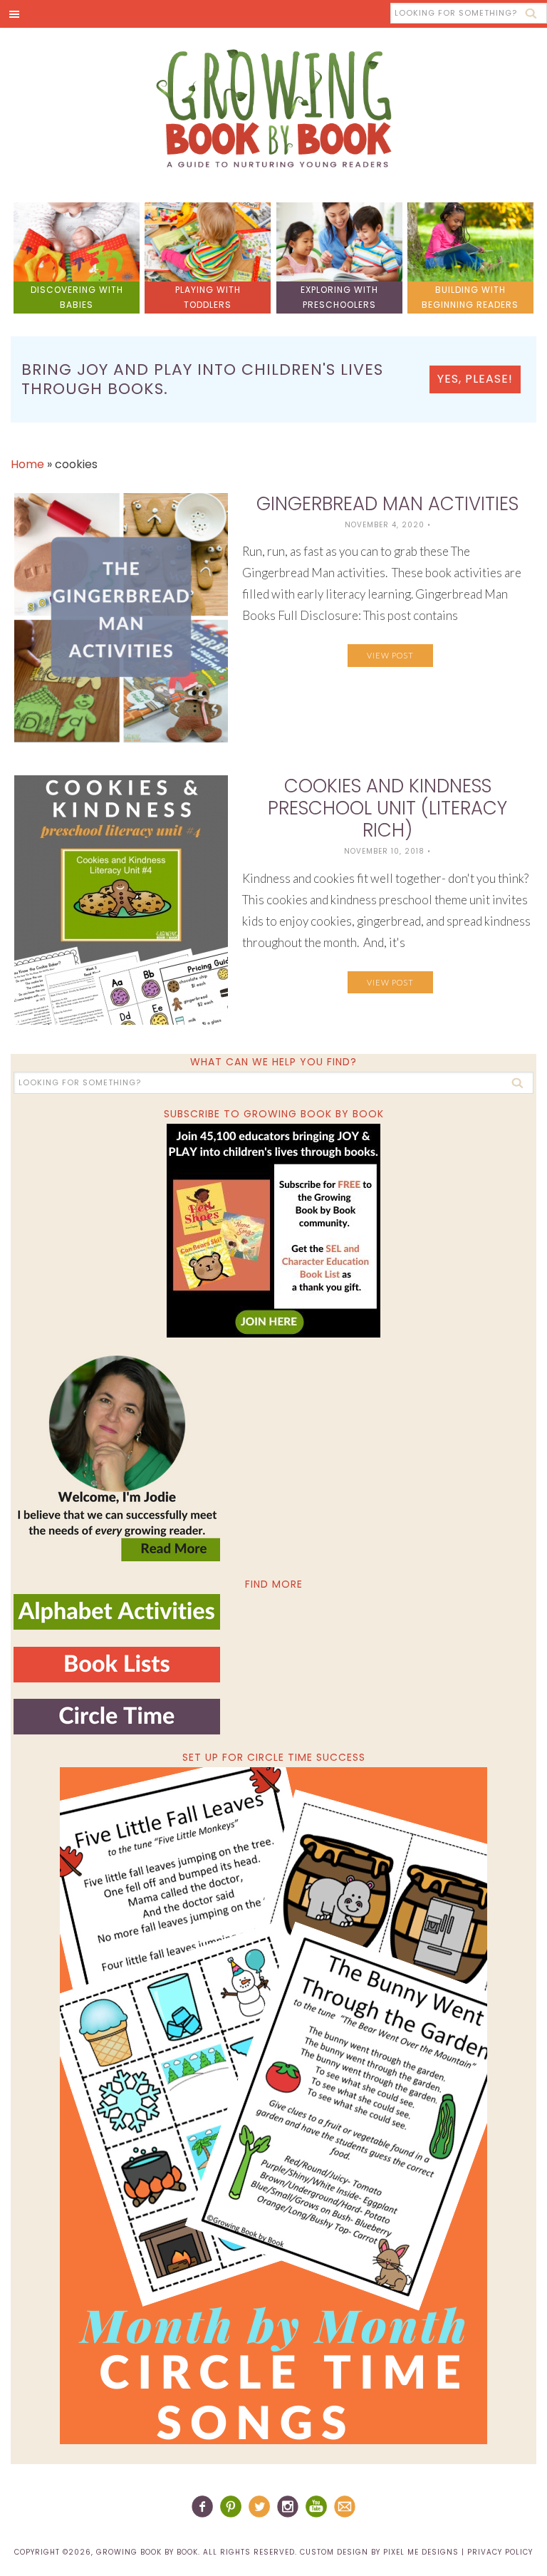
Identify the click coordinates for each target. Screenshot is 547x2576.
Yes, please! (475, 379)
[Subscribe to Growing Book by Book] (273, 1231)
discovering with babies (77, 297)
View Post (390, 655)
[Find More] (117, 1624)
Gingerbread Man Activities (387, 504)
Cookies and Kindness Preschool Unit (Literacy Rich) (387, 808)
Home (27, 464)
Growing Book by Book (273, 108)
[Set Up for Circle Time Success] (273, 2106)
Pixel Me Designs (421, 2552)
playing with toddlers (208, 297)
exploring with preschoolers (339, 297)
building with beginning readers (470, 297)
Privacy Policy (500, 2552)
